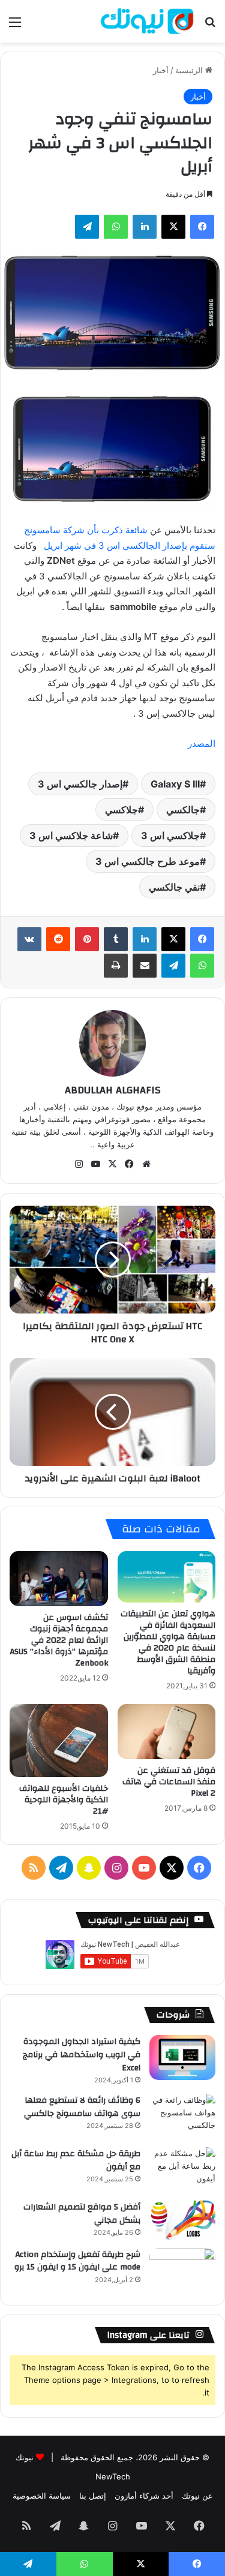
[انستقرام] (79, 1164)
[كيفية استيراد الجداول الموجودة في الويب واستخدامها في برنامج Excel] (182, 2058)
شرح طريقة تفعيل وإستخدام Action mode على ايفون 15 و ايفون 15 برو (77, 2261)
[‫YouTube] (96, 1164)
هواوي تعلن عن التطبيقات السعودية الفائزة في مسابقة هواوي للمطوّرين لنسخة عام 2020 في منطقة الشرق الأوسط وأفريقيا (168, 1642)
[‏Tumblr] (116, 939)
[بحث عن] (210, 26)
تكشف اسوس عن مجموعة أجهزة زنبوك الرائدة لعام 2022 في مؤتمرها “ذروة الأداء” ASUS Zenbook (59, 1640)
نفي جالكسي (174, 887)
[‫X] (173, 227)
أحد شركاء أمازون (144, 2496)
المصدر (202, 743)
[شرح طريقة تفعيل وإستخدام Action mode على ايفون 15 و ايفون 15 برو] (182, 2270)
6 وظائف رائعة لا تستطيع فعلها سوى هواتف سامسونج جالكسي (82, 2107)
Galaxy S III (175, 784)
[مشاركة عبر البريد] (145, 966)
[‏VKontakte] (29, 939)
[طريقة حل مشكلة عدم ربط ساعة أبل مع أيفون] (182, 2170)
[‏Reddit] (58, 939)
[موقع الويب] (146, 1164)
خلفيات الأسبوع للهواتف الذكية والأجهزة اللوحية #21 (64, 1800)
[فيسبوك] (202, 227)
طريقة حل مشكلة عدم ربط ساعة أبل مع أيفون (76, 2160)
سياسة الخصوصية (42, 2496)
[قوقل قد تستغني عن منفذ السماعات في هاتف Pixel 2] (167, 1732)
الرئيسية (190, 70)
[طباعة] (116, 966)
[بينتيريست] (87, 939)
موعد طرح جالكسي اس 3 (148, 861)
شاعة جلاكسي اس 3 (71, 835)
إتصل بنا (93, 2496)
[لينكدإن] (145, 227)
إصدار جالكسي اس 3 (80, 784)
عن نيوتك (197, 2496)
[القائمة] (15, 26)
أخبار (161, 70)
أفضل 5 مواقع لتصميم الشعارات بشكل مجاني (82, 2214)
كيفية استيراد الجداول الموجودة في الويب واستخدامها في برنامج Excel (82, 2055)
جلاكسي (121, 810)
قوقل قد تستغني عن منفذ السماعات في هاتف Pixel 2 (169, 1782)
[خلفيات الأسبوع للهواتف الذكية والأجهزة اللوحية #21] (59, 1741)
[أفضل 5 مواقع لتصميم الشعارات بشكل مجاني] (182, 2220)
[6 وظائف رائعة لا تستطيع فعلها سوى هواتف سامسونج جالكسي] (182, 2116)
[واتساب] (116, 227)
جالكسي (183, 810)
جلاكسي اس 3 (170, 835)
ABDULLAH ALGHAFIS (113, 1090)
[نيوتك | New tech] (147, 21)
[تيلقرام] (87, 227)
